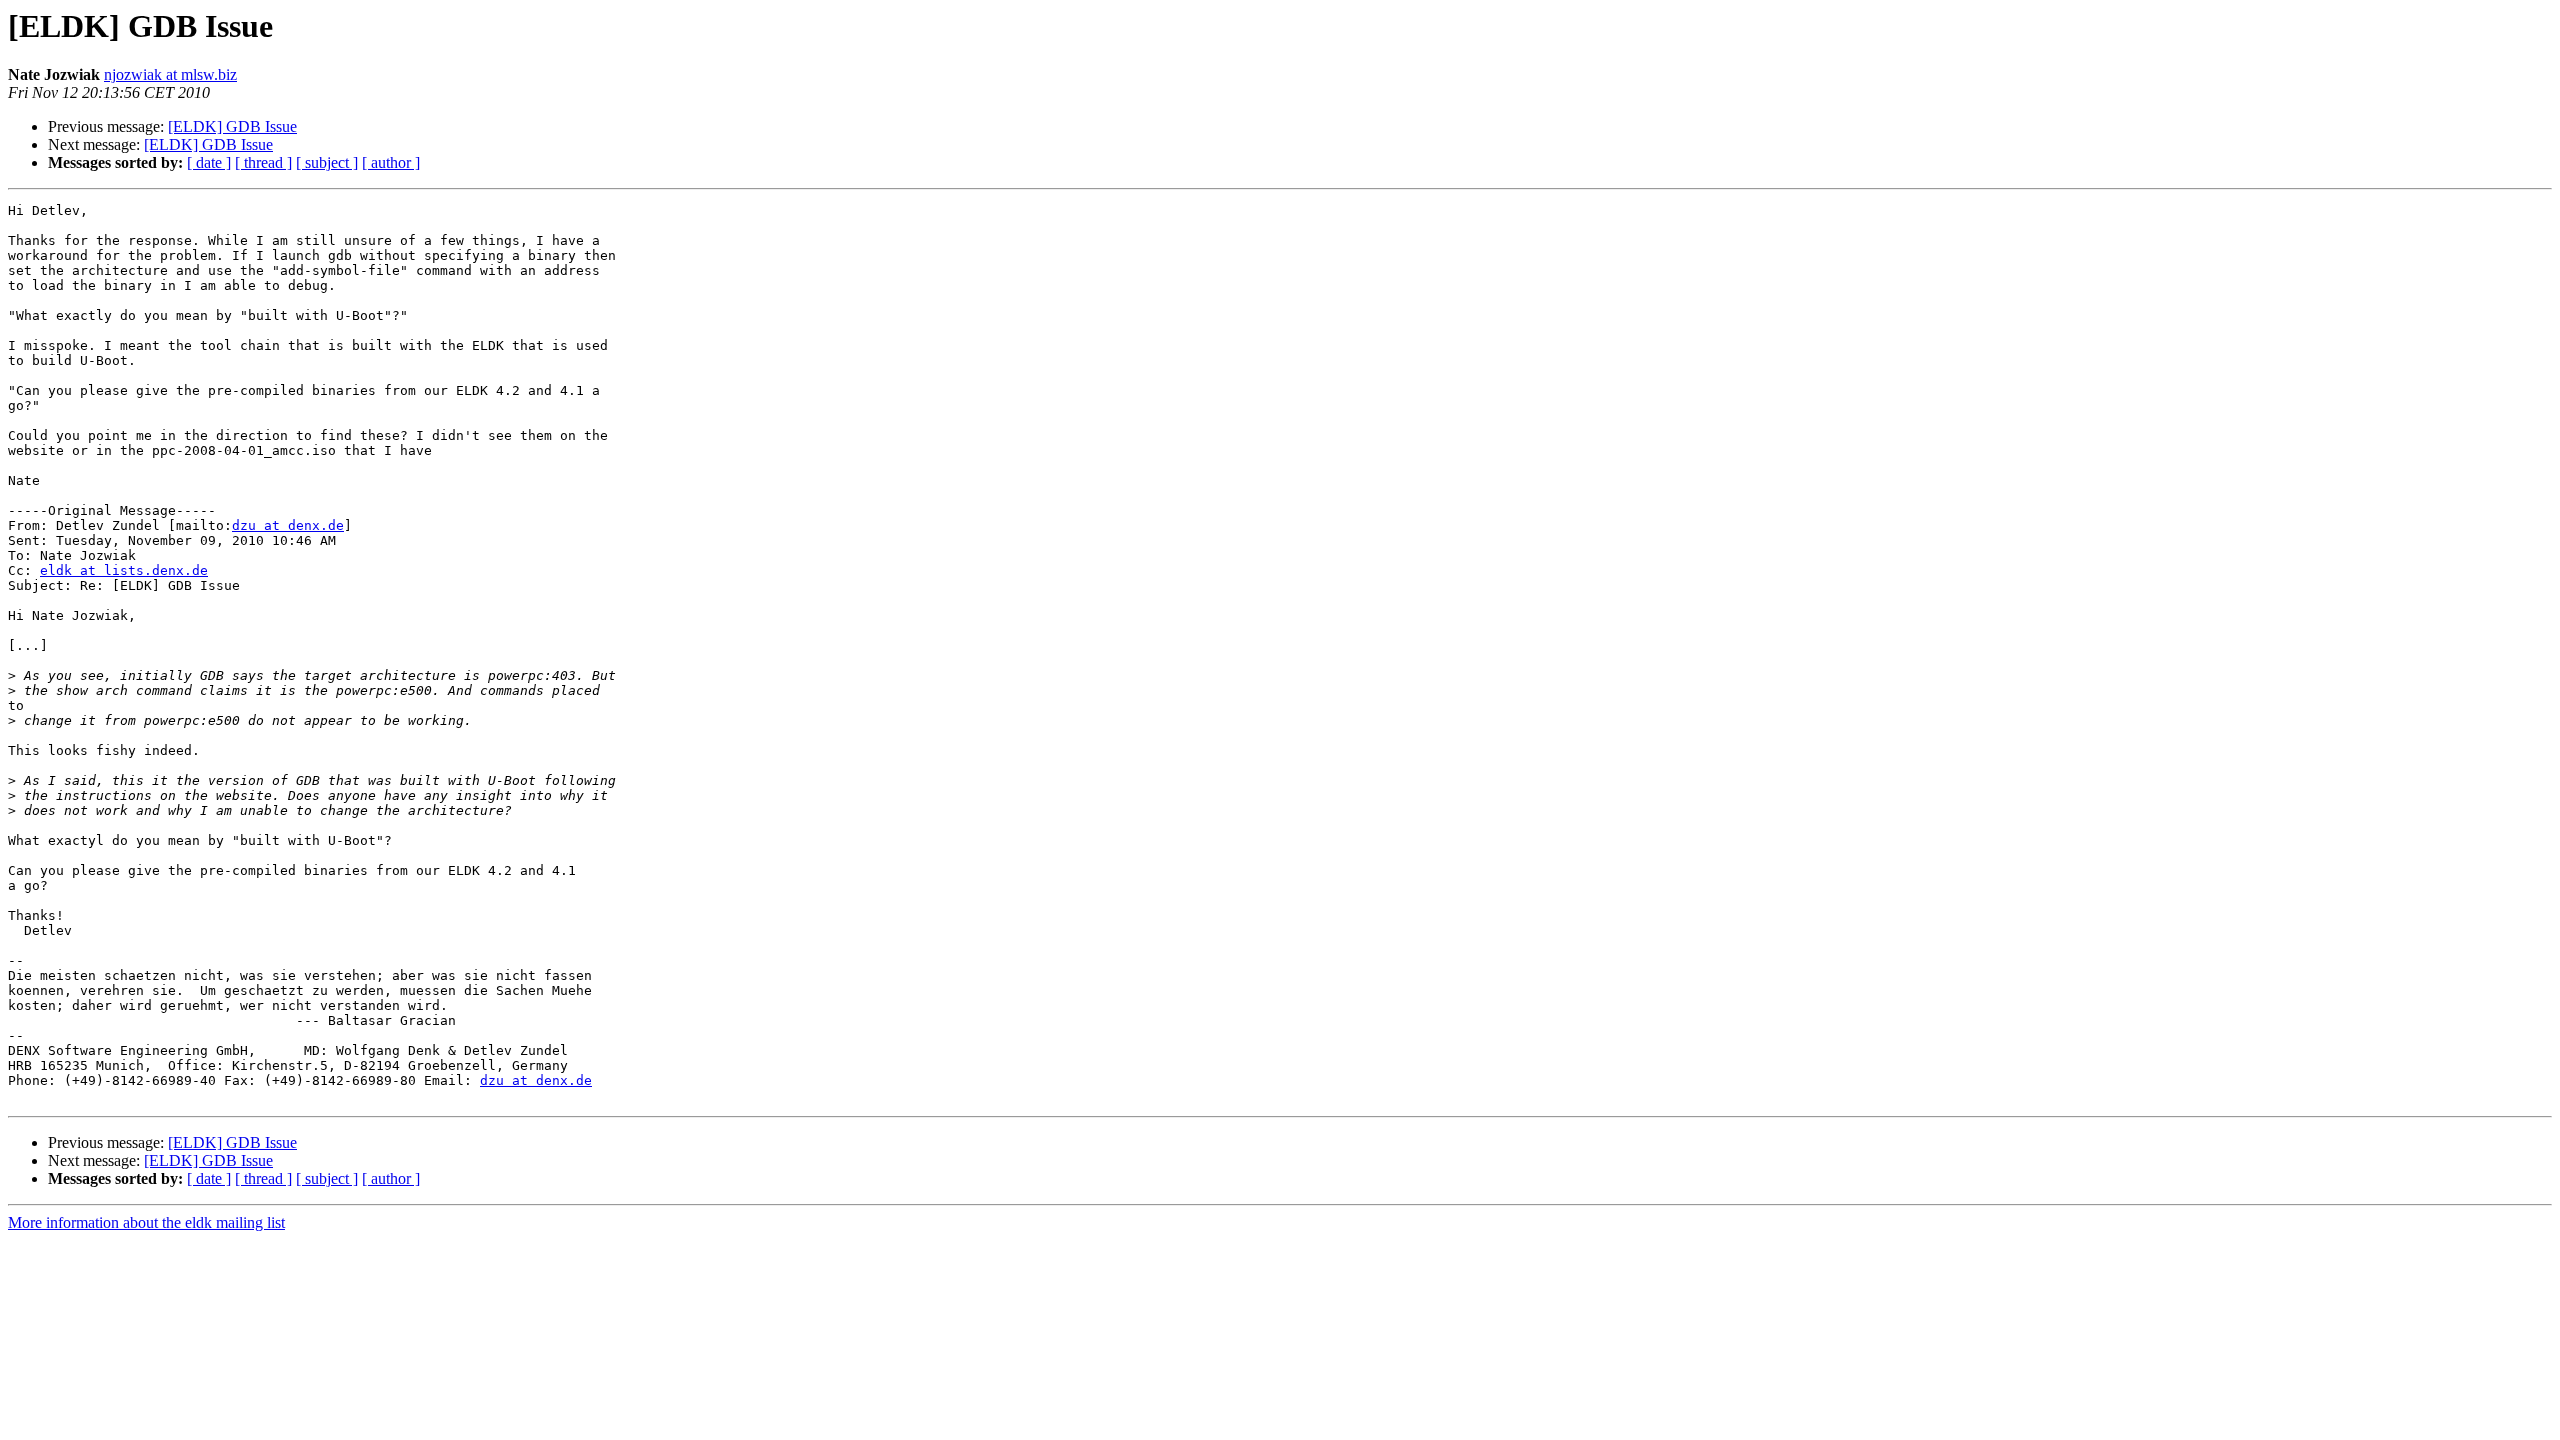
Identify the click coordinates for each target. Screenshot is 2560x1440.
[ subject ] (327, 162)
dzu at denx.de (288, 525)
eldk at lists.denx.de (124, 570)
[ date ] (209, 162)
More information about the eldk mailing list (146, 1222)
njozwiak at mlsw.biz (170, 74)
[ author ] (391, 162)
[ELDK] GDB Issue (232, 126)
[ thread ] (263, 162)
